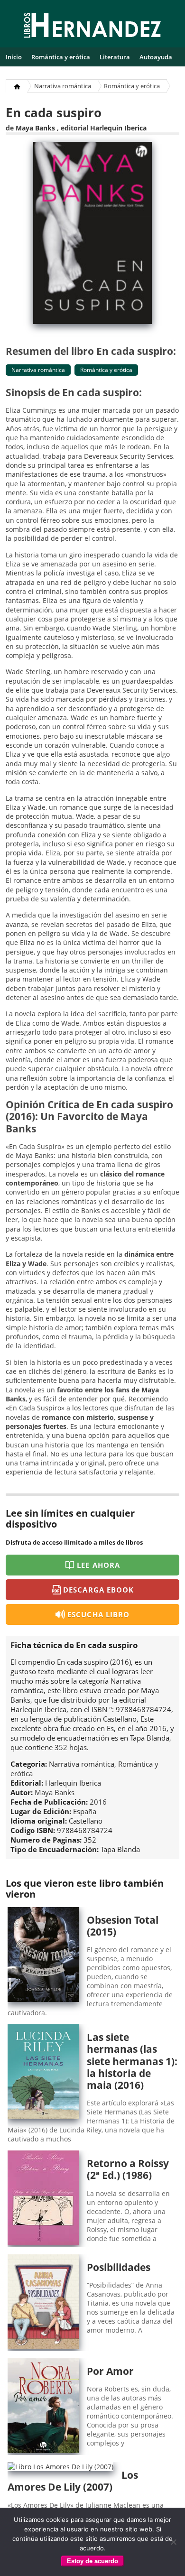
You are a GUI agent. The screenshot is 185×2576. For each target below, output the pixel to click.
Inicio (14, 57)
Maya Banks (35, 128)
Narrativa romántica (63, 86)
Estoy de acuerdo (92, 2561)
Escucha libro (98, 1614)
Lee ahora (98, 1565)
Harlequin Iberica (118, 128)
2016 (98, 1802)
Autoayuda (156, 57)
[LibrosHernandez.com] (92, 27)
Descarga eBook (98, 1590)
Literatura (115, 57)
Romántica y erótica (61, 57)
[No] (173, 2542)
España (85, 1811)
